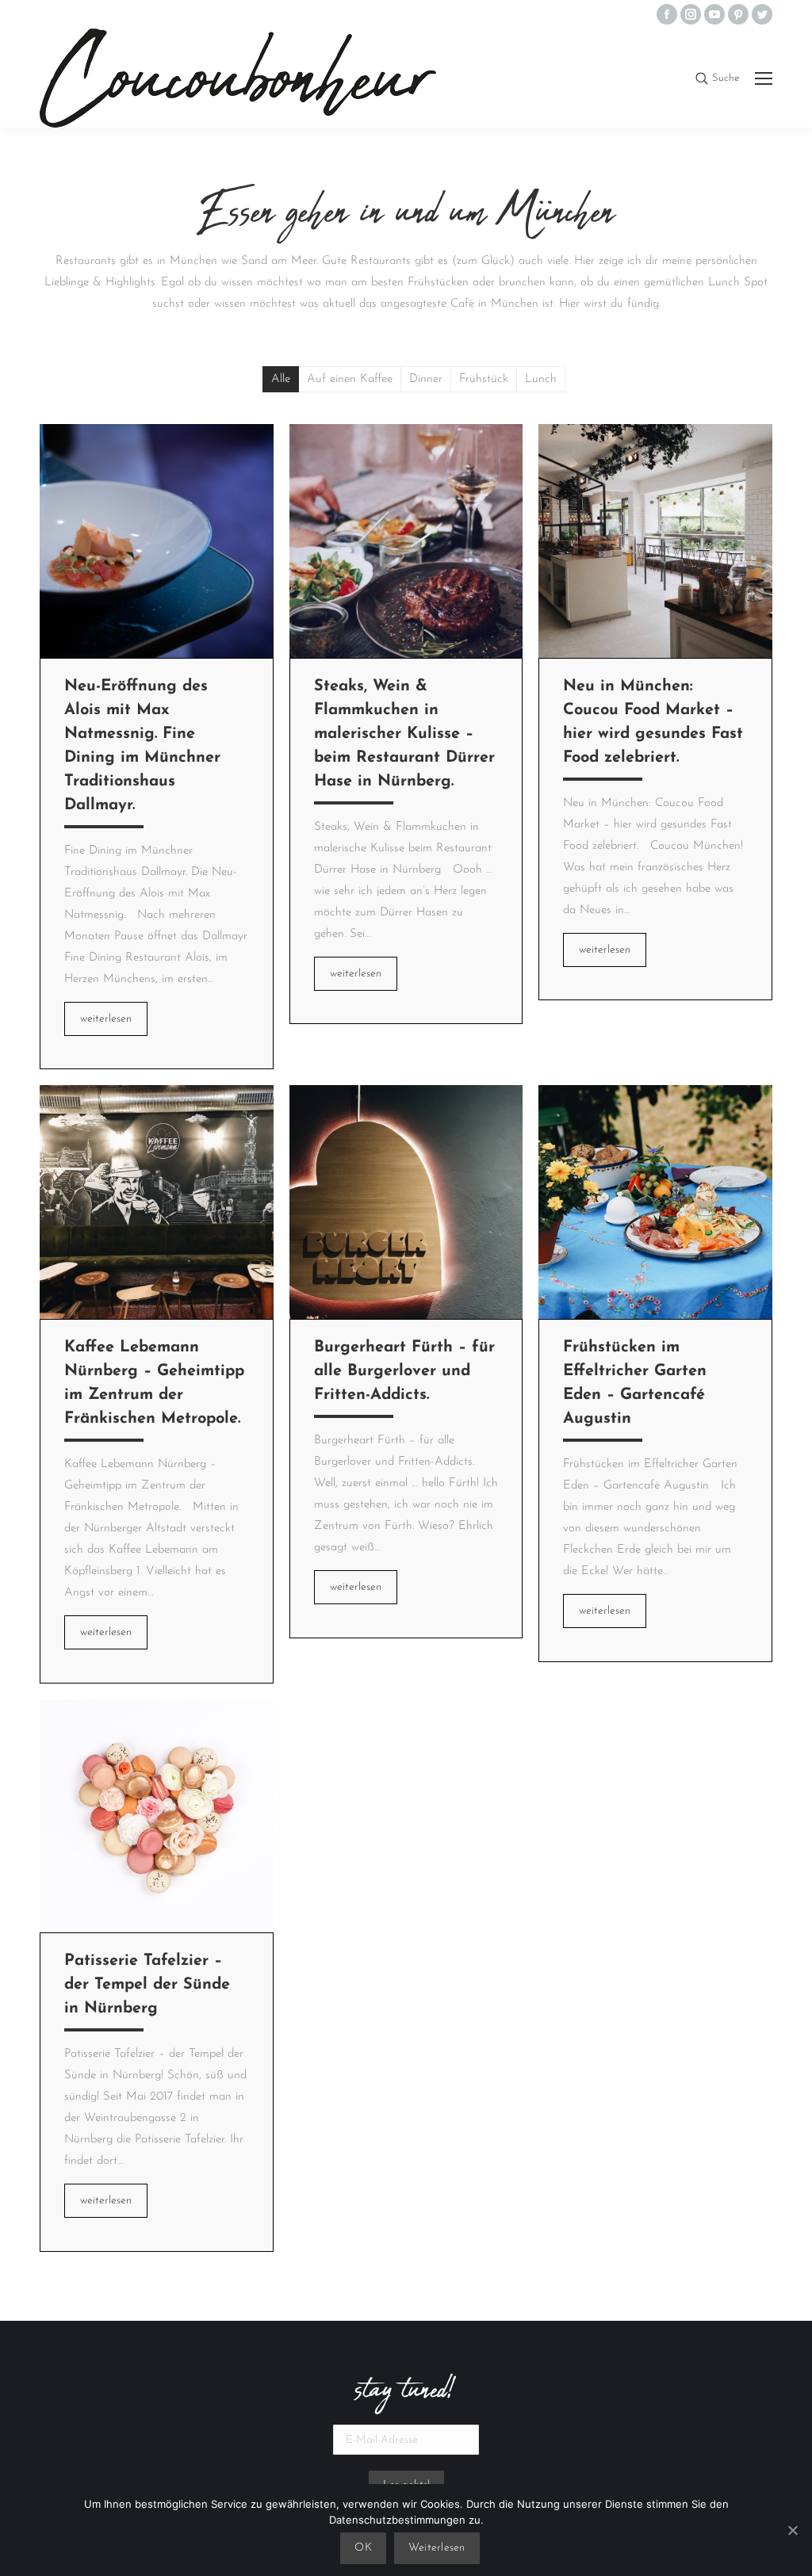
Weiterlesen (437, 2548)
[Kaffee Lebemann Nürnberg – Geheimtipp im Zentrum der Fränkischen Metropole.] (157, 1202)
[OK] (792, 2530)
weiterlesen (106, 1019)
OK (363, 2548)
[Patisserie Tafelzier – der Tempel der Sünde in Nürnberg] (157, 1816)
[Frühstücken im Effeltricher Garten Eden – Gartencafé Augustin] (655, 1202)
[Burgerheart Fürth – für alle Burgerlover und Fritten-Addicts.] (406, 1202)
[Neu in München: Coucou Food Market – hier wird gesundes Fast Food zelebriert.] (655, 541)
